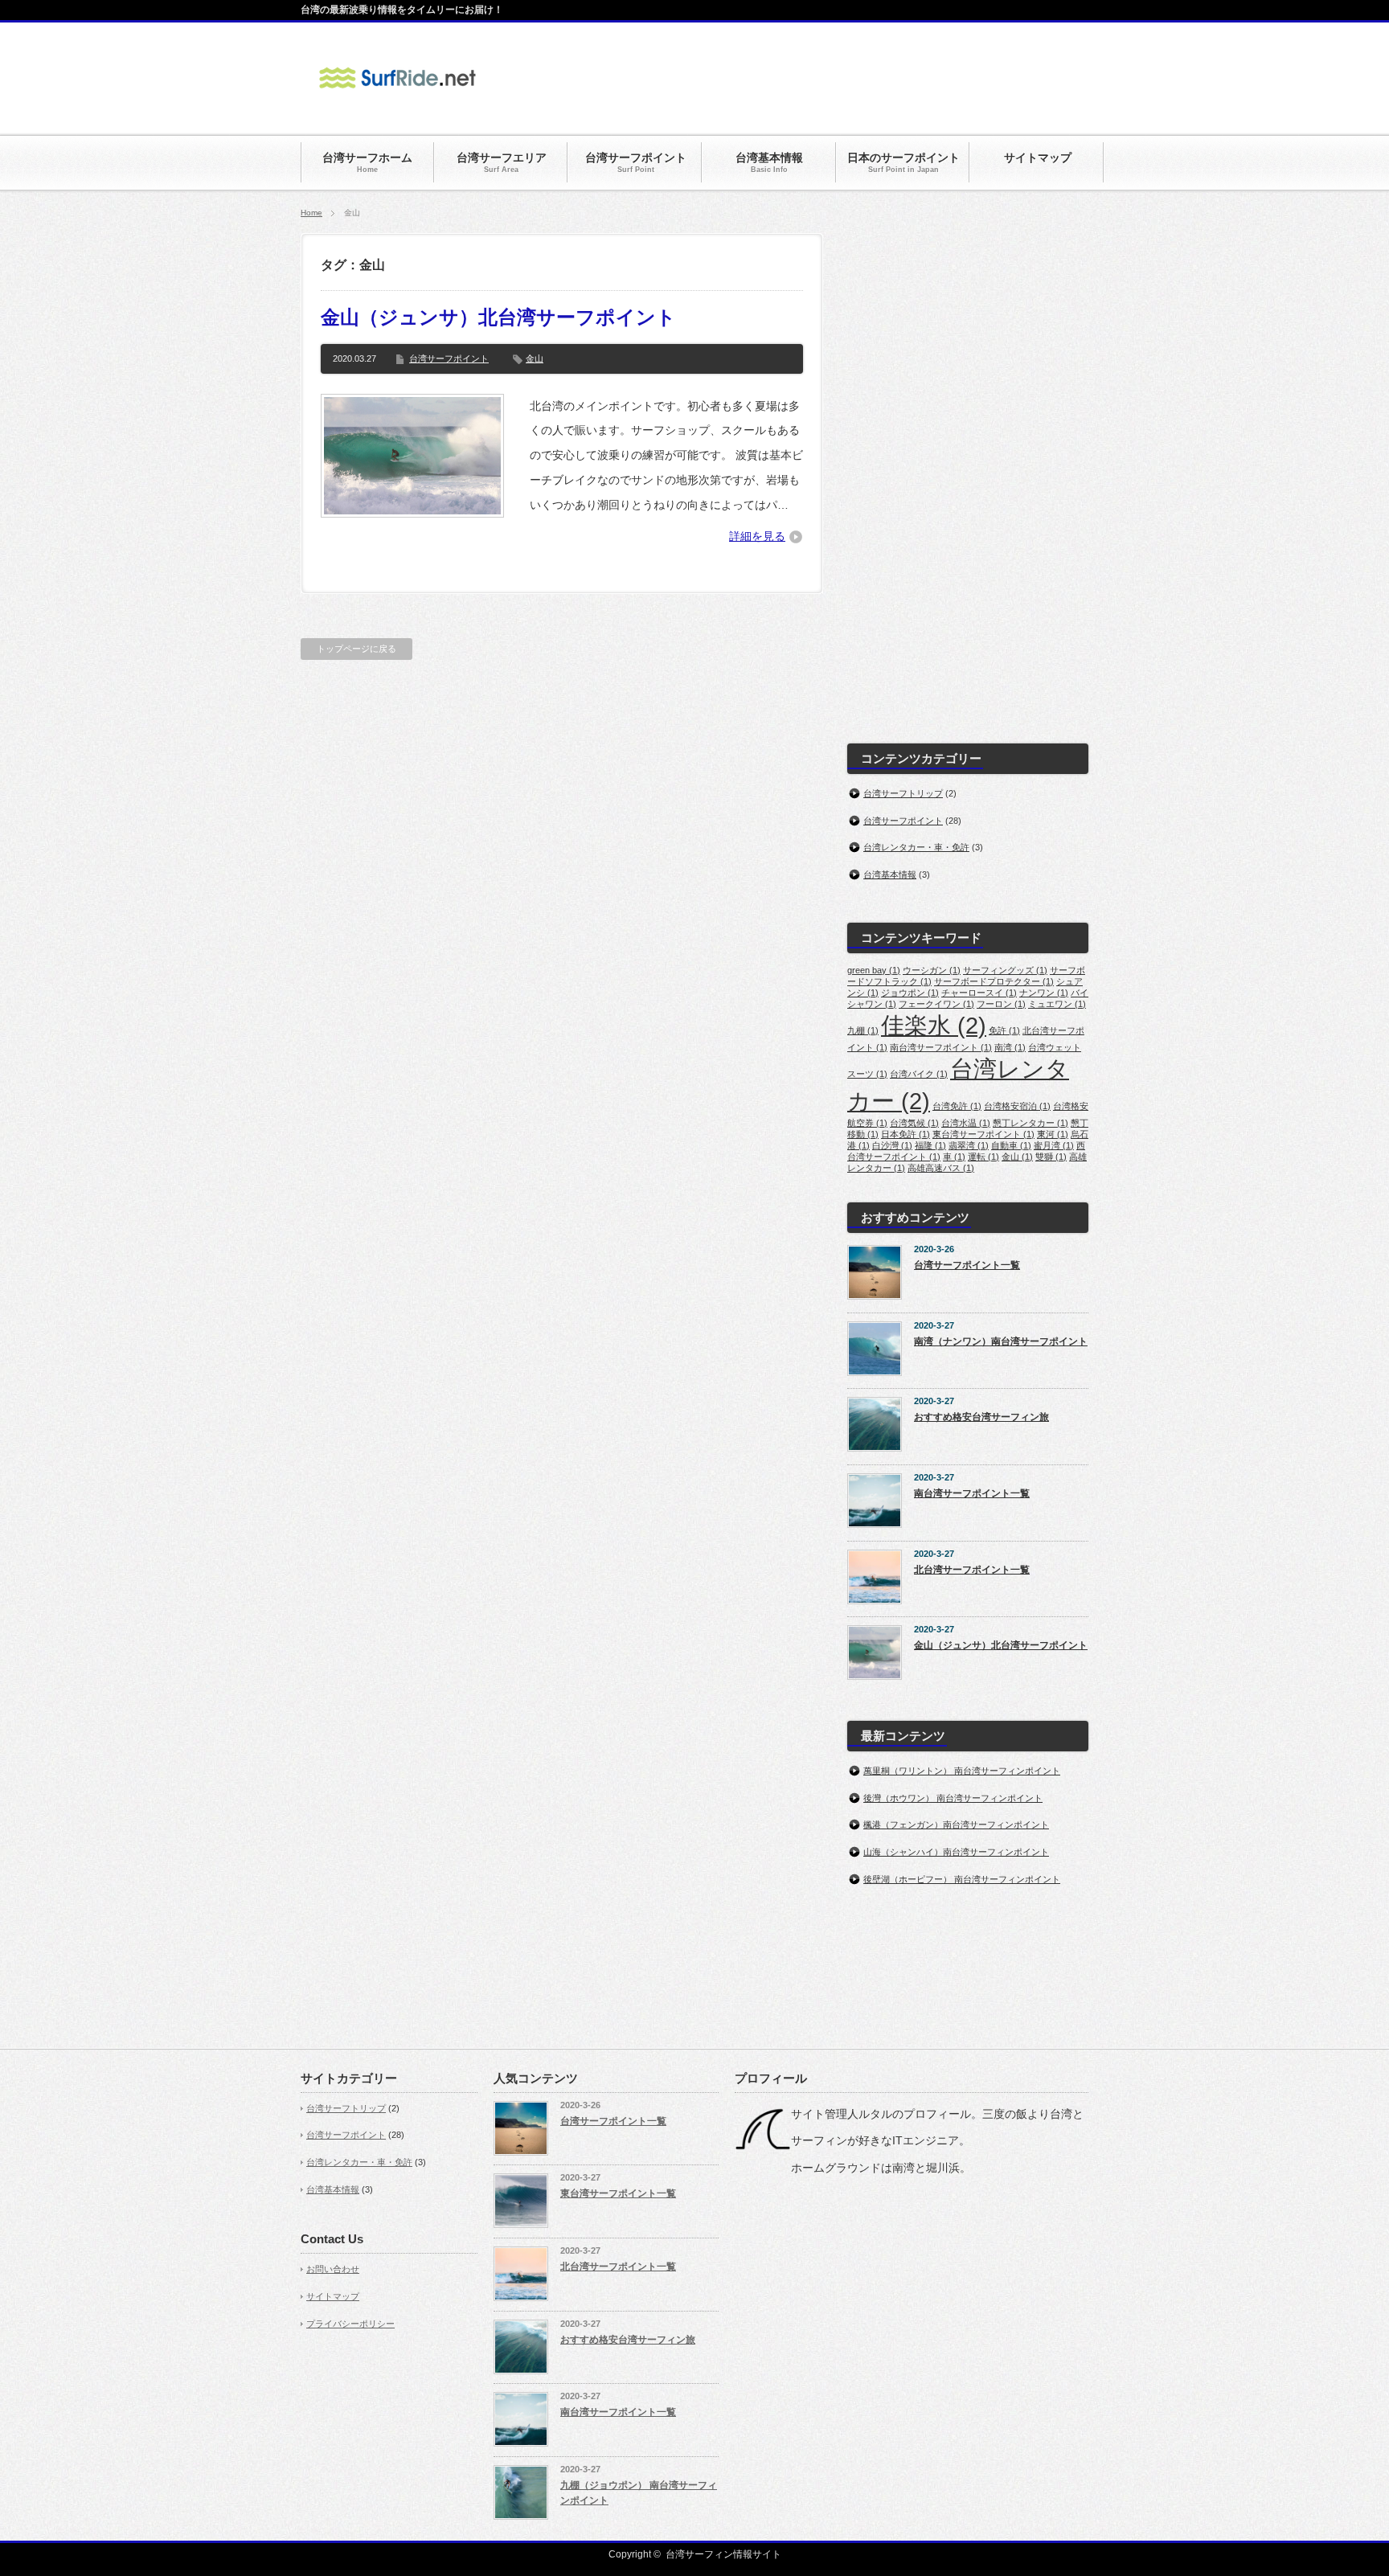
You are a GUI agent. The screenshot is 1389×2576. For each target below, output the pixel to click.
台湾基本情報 (890, 874)
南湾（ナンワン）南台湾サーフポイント (1001, 1341)
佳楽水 (934, 1025)
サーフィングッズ (1005, 970)
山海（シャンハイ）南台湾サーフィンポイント (956, 1852)
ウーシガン (932, 970)
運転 (983, 1157)
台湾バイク (919, 1074)
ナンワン (1044, 993)
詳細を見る (757, 536)
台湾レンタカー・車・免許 (916, 847)
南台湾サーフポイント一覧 (972, 1493)
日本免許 (906, 1134)
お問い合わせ (333, 2269)
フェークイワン (936, 1004)
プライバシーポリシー (350, 2324)
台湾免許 (957, 1106)
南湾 (1010, 1047)
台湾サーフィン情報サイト (723, 2554)
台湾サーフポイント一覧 (967, 1265)
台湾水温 (966, 1123)
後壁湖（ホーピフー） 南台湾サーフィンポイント (962, 1879)
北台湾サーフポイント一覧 (972, 1570)
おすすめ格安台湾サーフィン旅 (981, 1417)
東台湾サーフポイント (983, 1134)
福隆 (930, 1145)
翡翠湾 (969, 1145)
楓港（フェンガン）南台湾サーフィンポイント (956, 1824)
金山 (535, 358)
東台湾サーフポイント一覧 (618, 2193)
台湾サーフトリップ (903, 793)
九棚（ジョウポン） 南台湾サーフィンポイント (639, 2493)
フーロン (1001, 1004)
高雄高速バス (941, 1168)
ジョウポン (910, 993)
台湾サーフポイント (449, 358)
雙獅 (1051, 1157)
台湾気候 (914, 1123)
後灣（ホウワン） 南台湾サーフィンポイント (953, 1798)
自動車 (1011, 1145)
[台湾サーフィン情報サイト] (397, 98)
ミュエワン (1057, 1004)
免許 (1004, 1030)
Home (311, 213)
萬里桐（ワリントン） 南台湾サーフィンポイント (962, 1771)
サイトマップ (333, 2296)
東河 (1053, 1134)
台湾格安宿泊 (1017, 1106)
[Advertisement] (796, 79)
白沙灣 (892, 1145)
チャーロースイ (979, 993)
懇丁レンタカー (1030, 1123)
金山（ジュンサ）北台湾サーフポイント (498, 317)
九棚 (863, 1030)
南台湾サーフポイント (941, 1047)
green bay (874, 970)
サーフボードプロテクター (994, 981)
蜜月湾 (1054, 1145)
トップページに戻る (356, 649)
